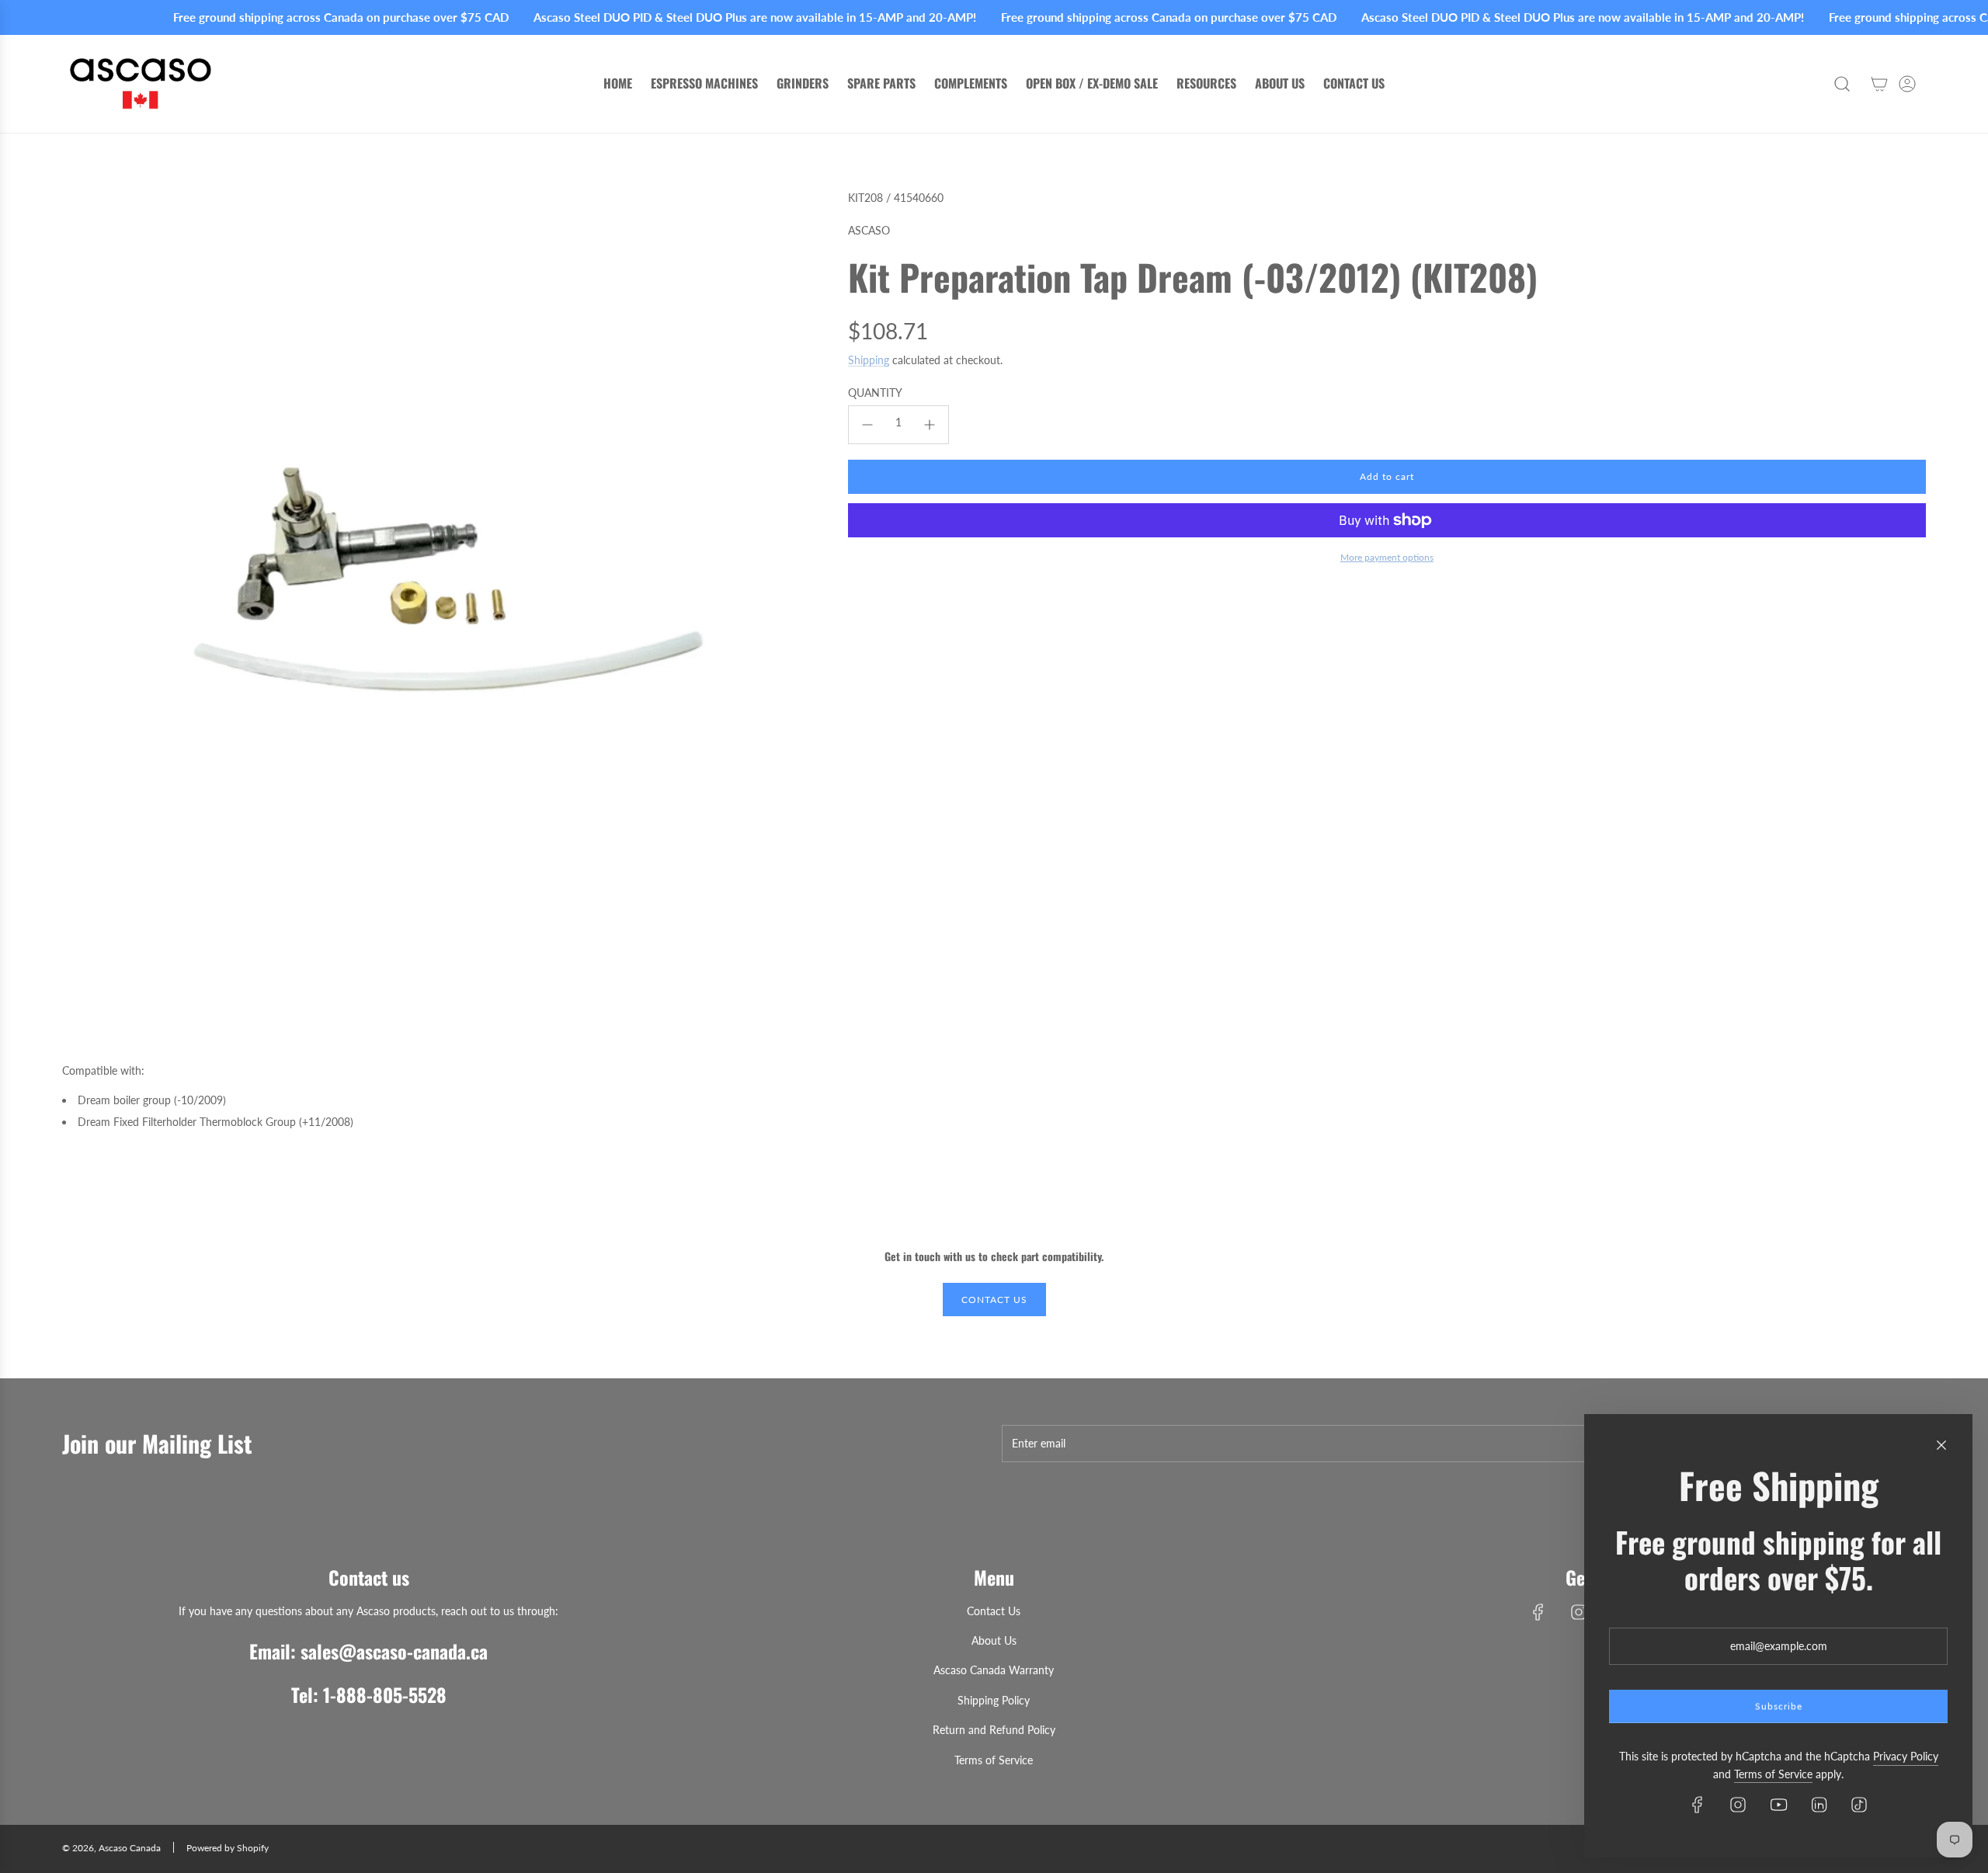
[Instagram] (1579, 1612)
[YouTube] (1778, 1805)
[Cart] (1879, 84)
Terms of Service (1773, 1774)
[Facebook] (1538, 1612)
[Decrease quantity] (867, 425)
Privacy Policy (1906, 1756)
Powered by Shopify (228, 1848)
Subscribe (1779, 1706)
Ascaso (869, 230)
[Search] (1842, 84)
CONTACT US (994, 1300)
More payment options (1387, 557)
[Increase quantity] (930, 425)
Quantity (875, 393)
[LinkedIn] (1819, 1805)
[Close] (1941, 1445)
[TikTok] (1859, 1805)
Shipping (869, 360)
